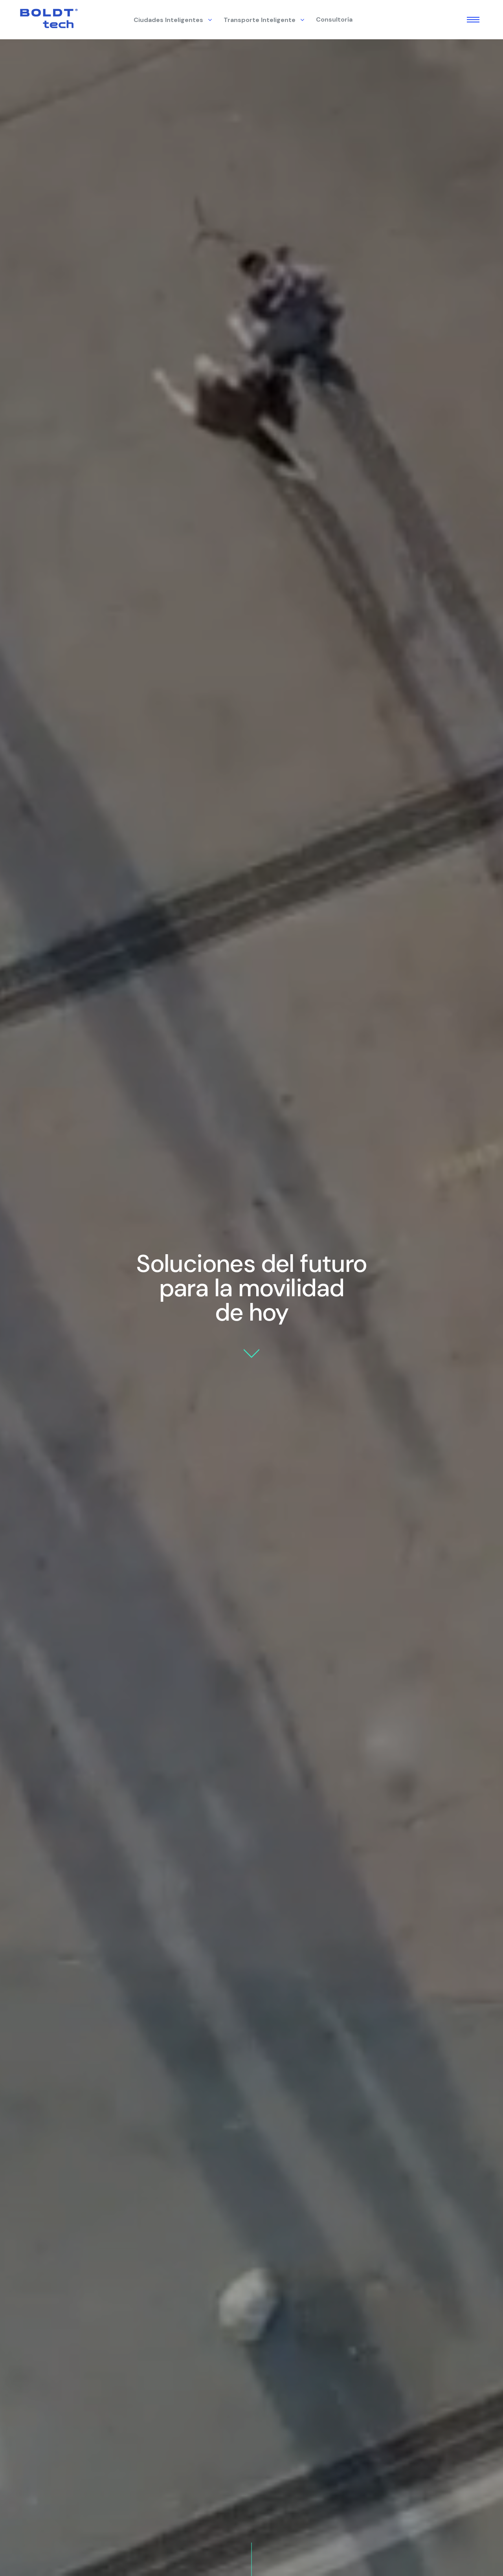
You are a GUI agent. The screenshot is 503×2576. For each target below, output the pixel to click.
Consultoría (334, 19)
